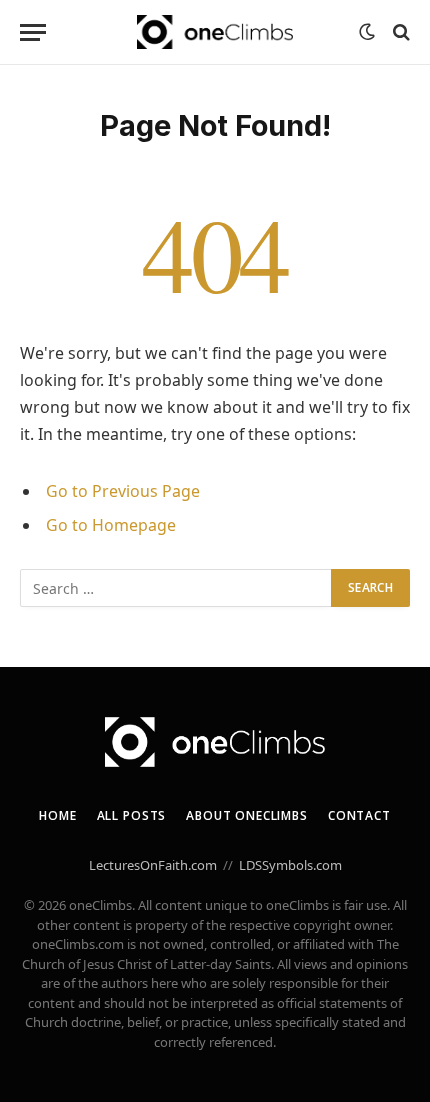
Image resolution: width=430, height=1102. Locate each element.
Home (57, 815)
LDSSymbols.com (290, 865)
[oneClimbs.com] (214, 32)
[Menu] (33, 32)
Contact (359, 815)
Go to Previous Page (123, 491)
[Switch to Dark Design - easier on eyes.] (367, 32)
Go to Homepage (111, 525)
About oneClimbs (247, 815)
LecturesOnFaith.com (153, 865)
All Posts (132, 815)
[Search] (399, 32)
